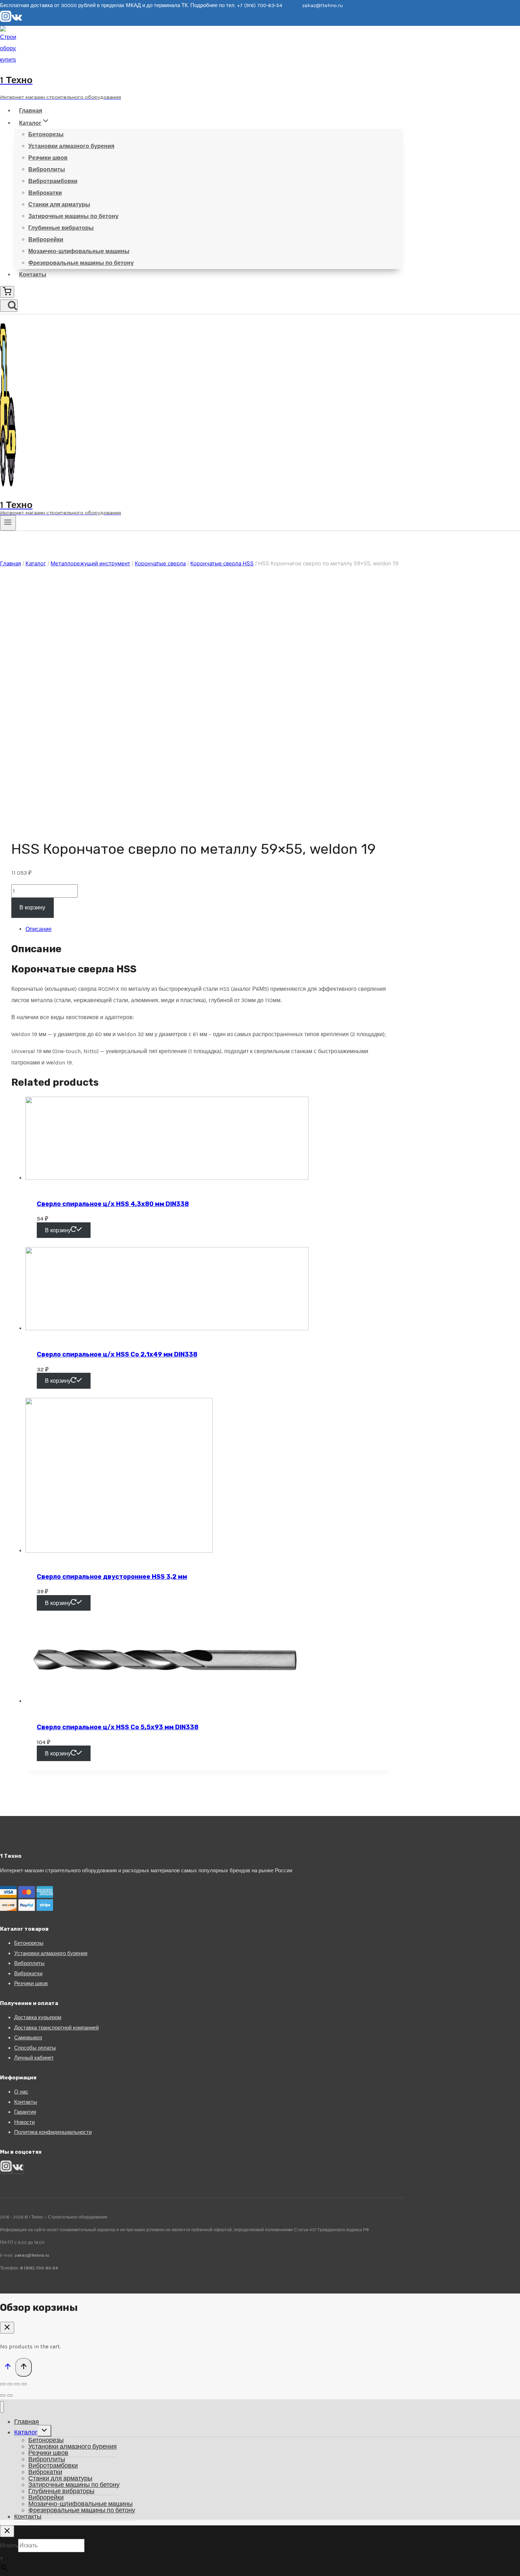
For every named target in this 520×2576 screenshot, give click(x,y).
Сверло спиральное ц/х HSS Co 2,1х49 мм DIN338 (117, 1354)
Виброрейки (46, 239)
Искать (9, 2545)
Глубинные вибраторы (61, 228)
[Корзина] (7, 292)
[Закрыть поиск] (7, 2531)
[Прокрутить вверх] (8, 2368)
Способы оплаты (35, 2048)
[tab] (209, 929)
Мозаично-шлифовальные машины (79, 251)
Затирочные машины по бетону (73, 216)
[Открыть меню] (8, 523)
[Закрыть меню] (2, 2407)
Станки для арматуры (59, 204)
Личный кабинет (34, 2058)
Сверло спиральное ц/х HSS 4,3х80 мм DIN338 (113, 1204)
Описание (39, 929)
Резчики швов (48, 158)
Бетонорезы (46, 134)
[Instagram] (6, 20)
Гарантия (25, 2112)
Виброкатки (45, 193)
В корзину (32, 907)
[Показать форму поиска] (9, 306)
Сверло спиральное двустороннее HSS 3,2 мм (112, 1577)
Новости (24, 2122)
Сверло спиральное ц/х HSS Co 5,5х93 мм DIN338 (118, 1727)
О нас (21, 2092)
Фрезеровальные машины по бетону (81, 263)
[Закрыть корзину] (7, 2328)
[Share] (10, 2384)
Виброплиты (47, 169)
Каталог (26, 2432)
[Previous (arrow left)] (3, 2395)
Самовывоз (28, 2038)
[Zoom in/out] (24, 2384)
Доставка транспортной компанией (56, 2028)
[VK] (17, 20)
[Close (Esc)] (3, 2384)
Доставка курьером (38, 2017)
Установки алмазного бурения (71, 146)
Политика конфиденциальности (53, 2132)
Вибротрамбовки (53, 181)
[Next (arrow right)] (10, 2395)
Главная (31, 111)
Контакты (33, 275)
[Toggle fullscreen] (17, 2384)
